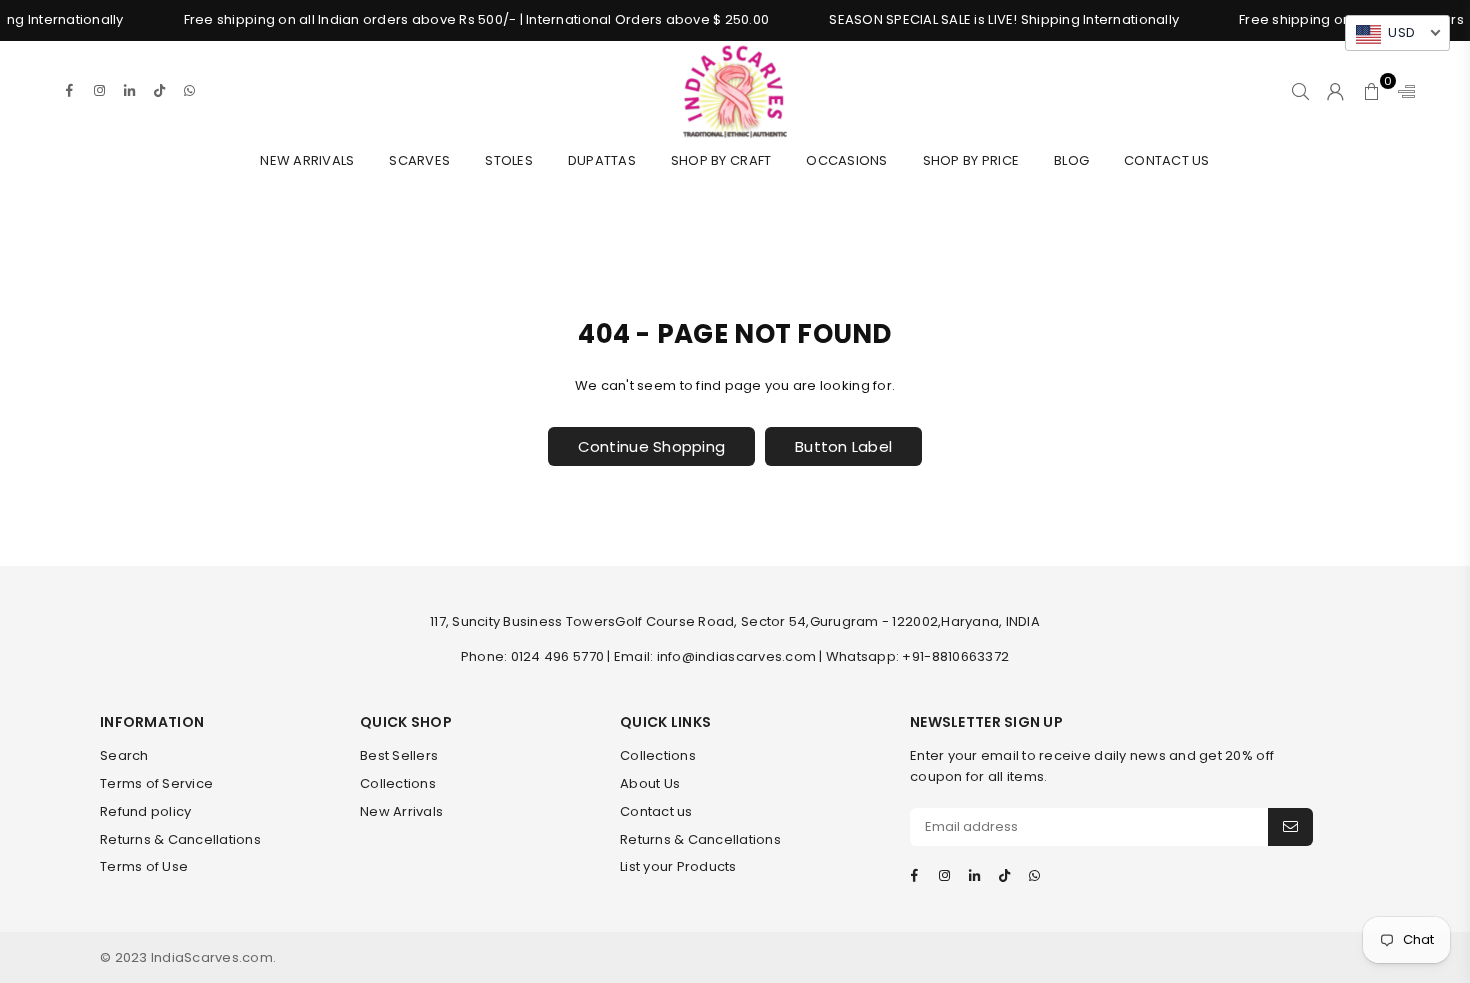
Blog (1071, 160)
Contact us (656, 811)
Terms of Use (144, 866)
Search (124, 755)
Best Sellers (399, 755)
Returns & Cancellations (180, 839)
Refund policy (145, 811)
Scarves (419, 160)
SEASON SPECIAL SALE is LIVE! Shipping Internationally (990, 19)
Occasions (846, 160)
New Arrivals (307, 160)
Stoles (509, 160)
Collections (398, 783)
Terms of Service (156, 783)
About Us (650, 783)
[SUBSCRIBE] (1290, 827)
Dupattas (602, 160)
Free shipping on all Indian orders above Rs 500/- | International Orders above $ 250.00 (462, 19)
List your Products (678, 866)
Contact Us (1167, 160)
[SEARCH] (1300, 91)
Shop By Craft (721, 160)
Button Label (843, 446)
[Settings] (1402, 91)
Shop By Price (971, 160)
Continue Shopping (651, 446)
